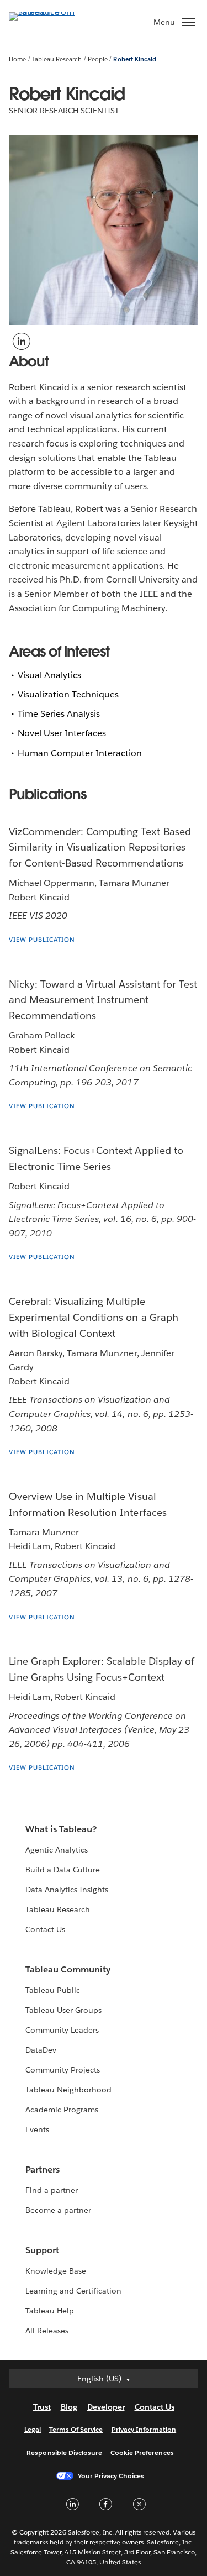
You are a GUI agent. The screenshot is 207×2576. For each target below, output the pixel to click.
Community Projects (63, 2070)
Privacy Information (144, 2429)
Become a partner (58, 2210)
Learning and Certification (74, 2291)
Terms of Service (76, 2429)
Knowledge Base (56, 2271)
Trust (42, 2407)
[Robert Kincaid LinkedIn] (21, 340)
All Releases (47, 2331)
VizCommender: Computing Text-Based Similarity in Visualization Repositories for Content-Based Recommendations (100, 848)
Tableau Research (57, 59)
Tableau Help (50, 2311)
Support (42, 2250)
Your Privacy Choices (111, 2476)
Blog (69, 2407)
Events (37, 2129)
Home (17, 59)
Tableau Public (53, 1990)
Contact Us (45, 1929)
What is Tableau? (61, 1829)
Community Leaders (62, 2030)
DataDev (41, 2050)
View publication (42, 940)
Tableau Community (68, 1969)
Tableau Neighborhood (68, 2090)
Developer (106, 2407)
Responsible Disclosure (64, 2452)
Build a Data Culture (63, 1870)
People (98, 59)
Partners (43, 2170)
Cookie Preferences (142, 2452)
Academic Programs (62, 2110)
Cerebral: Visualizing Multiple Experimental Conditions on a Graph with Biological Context (94, 1317)
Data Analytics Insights (67, 1890)
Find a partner (52, 2190)
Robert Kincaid (134, 59)
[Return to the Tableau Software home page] (47, 12)
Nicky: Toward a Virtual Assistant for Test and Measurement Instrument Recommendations (103, 1000)
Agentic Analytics (57, 1850)
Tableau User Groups (63, 2010)
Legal (33, 2429)
